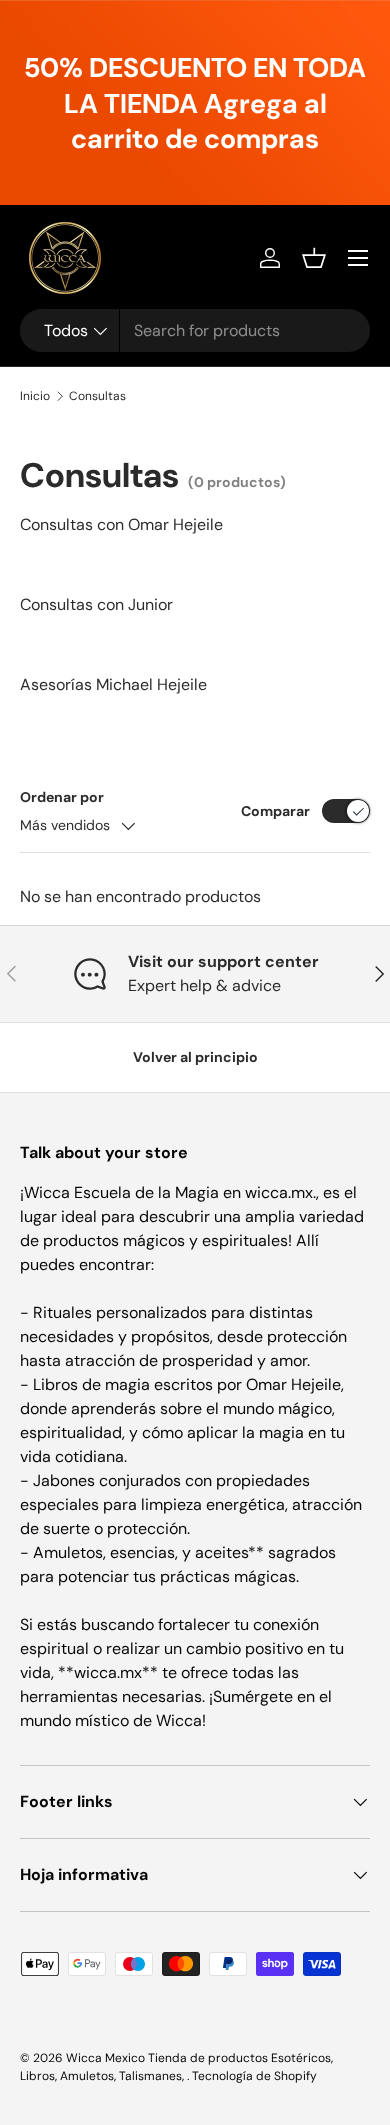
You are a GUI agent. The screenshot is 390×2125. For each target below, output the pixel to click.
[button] (314, 258)
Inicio (35, 396)
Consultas (97, 396)
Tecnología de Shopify (254, 2076)
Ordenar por (62, 797)
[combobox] (195, 330)
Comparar (275, 811)
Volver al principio (195, 1057)
